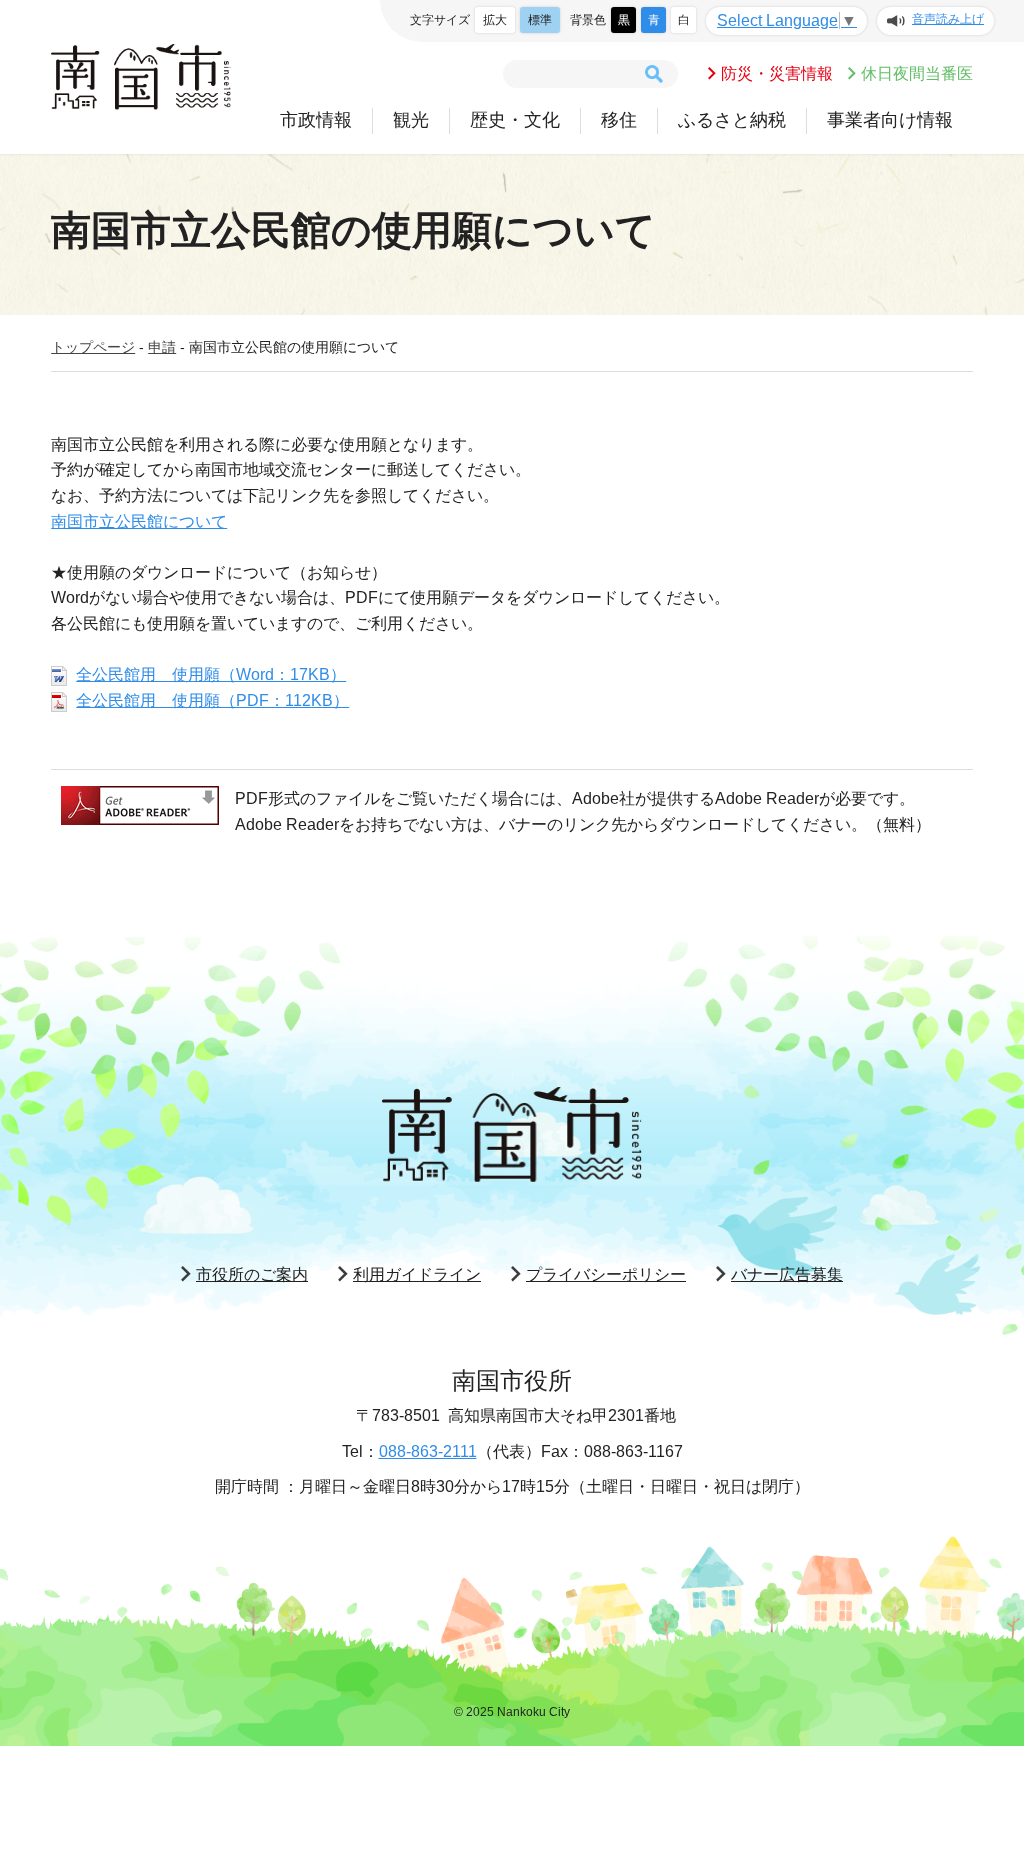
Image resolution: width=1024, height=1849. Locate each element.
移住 (619, 120)
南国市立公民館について (139, 521)
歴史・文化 (515, 120)
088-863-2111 (428, 1451)
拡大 (495, 20)
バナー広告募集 (787, 1274)
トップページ (93, 347)
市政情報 (316, 120)
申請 (162, 347)
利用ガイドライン (417, 1274)
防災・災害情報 (777, 73)
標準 (540, 20)
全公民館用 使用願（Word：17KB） (211, 674)
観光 (411, 120)
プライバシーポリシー (606, 1274)
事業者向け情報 (890, 120)
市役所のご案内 (252, 1274)
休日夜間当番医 (917, 73)
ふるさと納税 (732, 120)
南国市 (141, 77)
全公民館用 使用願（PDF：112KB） (212, 700)
